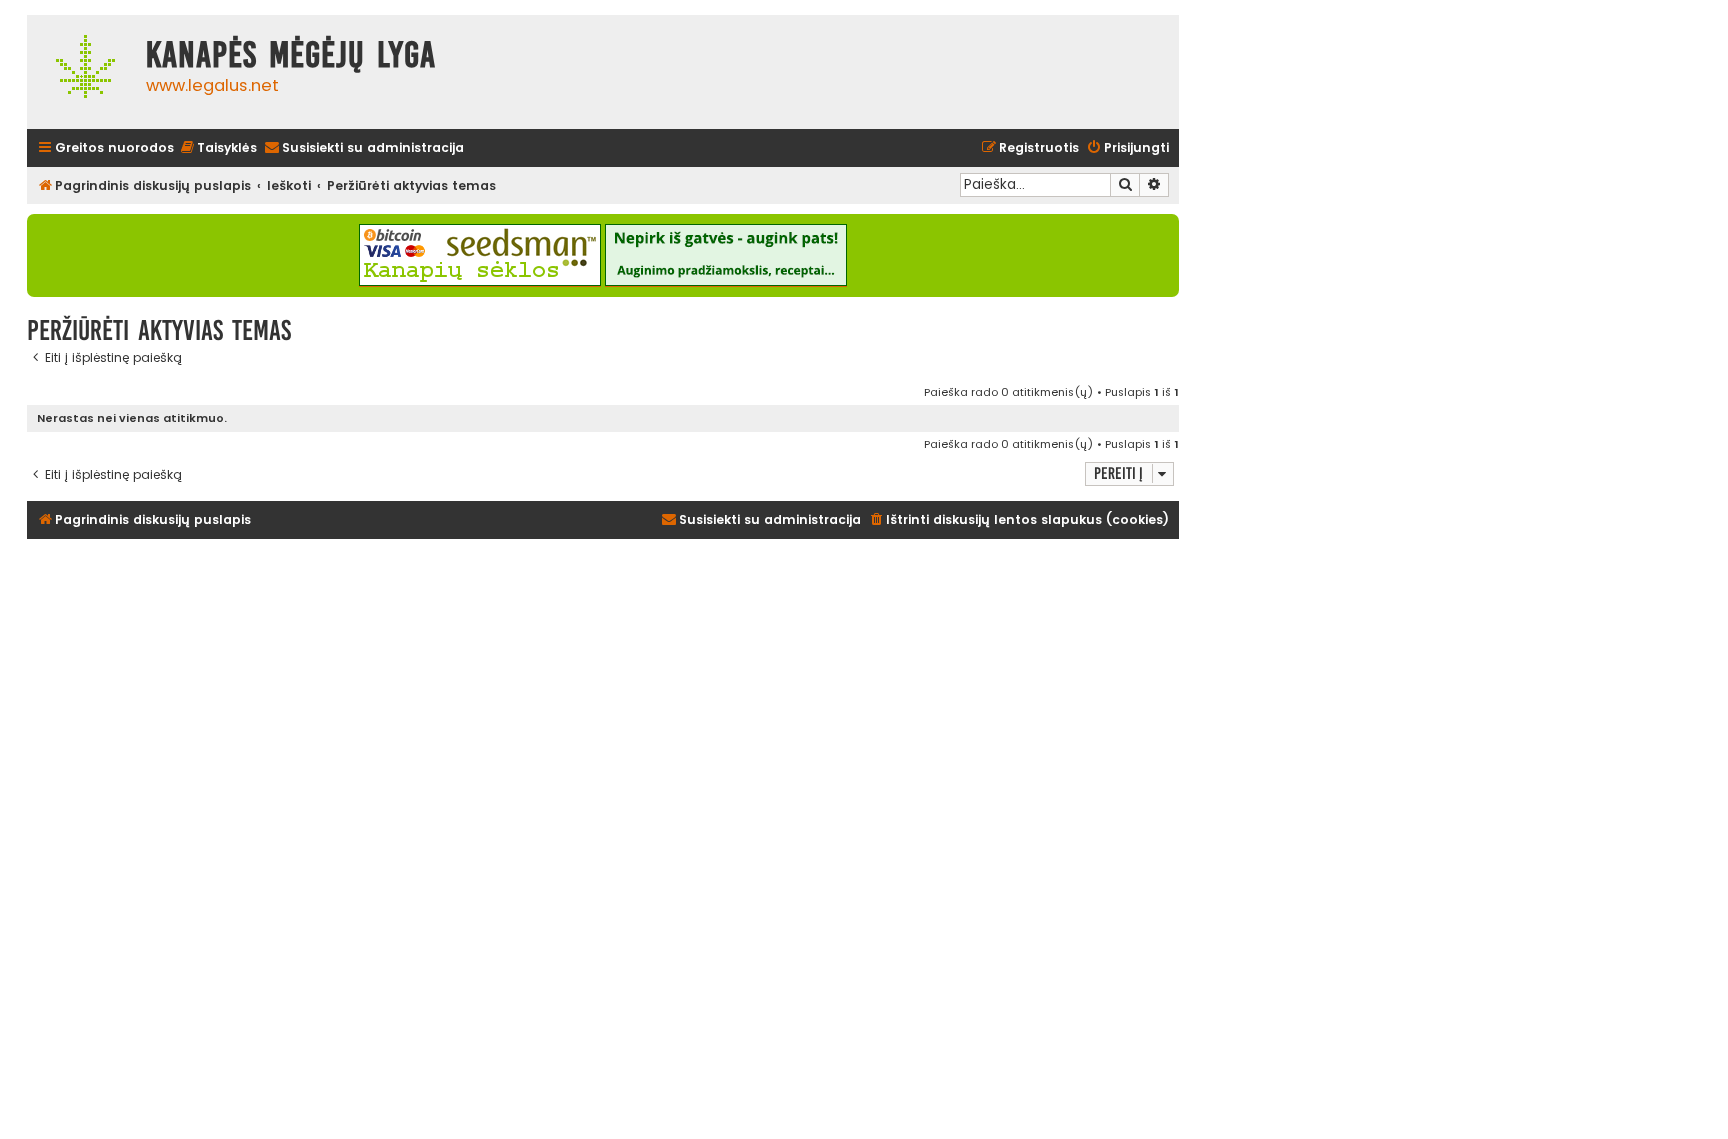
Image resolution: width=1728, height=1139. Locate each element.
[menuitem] (218, 148)
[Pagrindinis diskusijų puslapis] (81, 72)
